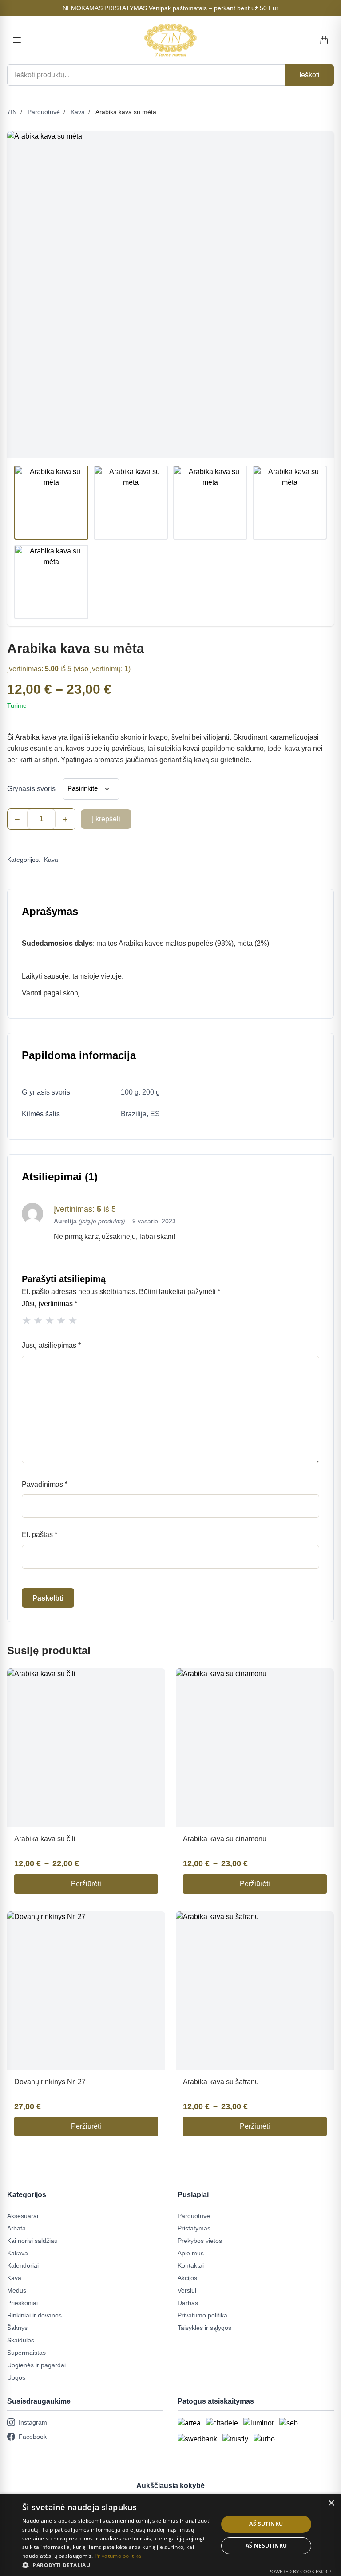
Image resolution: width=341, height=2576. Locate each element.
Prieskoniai (22, 2303)
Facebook (33, 2437)
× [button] (331, 2503)
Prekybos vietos (200, 2241)
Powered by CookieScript (301, 2571)
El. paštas (40, 1535)
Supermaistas (26, 2353)
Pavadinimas (45, 1484)
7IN (12, 112)
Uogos (16, 2377)
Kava (78, 112)
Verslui (187, 2290)
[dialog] (170, 2535)
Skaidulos (21, 2340)
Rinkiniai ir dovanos (34, 2315)
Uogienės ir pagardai (36, 2365)
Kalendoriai (23, 2265)
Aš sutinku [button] (266, 2524)
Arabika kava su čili (45, 1839)
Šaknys (17, 2328)
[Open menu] (17, 40)
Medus (17, 2290)
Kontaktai (191, 2265)
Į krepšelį (106, 819)
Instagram (33, 2422)
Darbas (188, 2303)
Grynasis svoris (31, 789)
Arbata (16, 2228)
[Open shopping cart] (325, 40)
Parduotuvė (44, 112)
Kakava (18, 2253)
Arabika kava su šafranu (221, 2082)
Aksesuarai (23, 2216)
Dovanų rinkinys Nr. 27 (50, 2082)
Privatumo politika (202, 2315)
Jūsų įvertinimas (50, 1304)
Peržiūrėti (86, 1884)
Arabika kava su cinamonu (225, 1839)
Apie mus (191, 2253)
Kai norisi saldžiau (32, 2241)
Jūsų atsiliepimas (51, 1345)
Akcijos (187, 2278)
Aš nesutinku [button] (266, 2546)
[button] (117, 2565)
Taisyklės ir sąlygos (204, 2328)
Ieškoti (309, 75)
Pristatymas (194, 2228)
